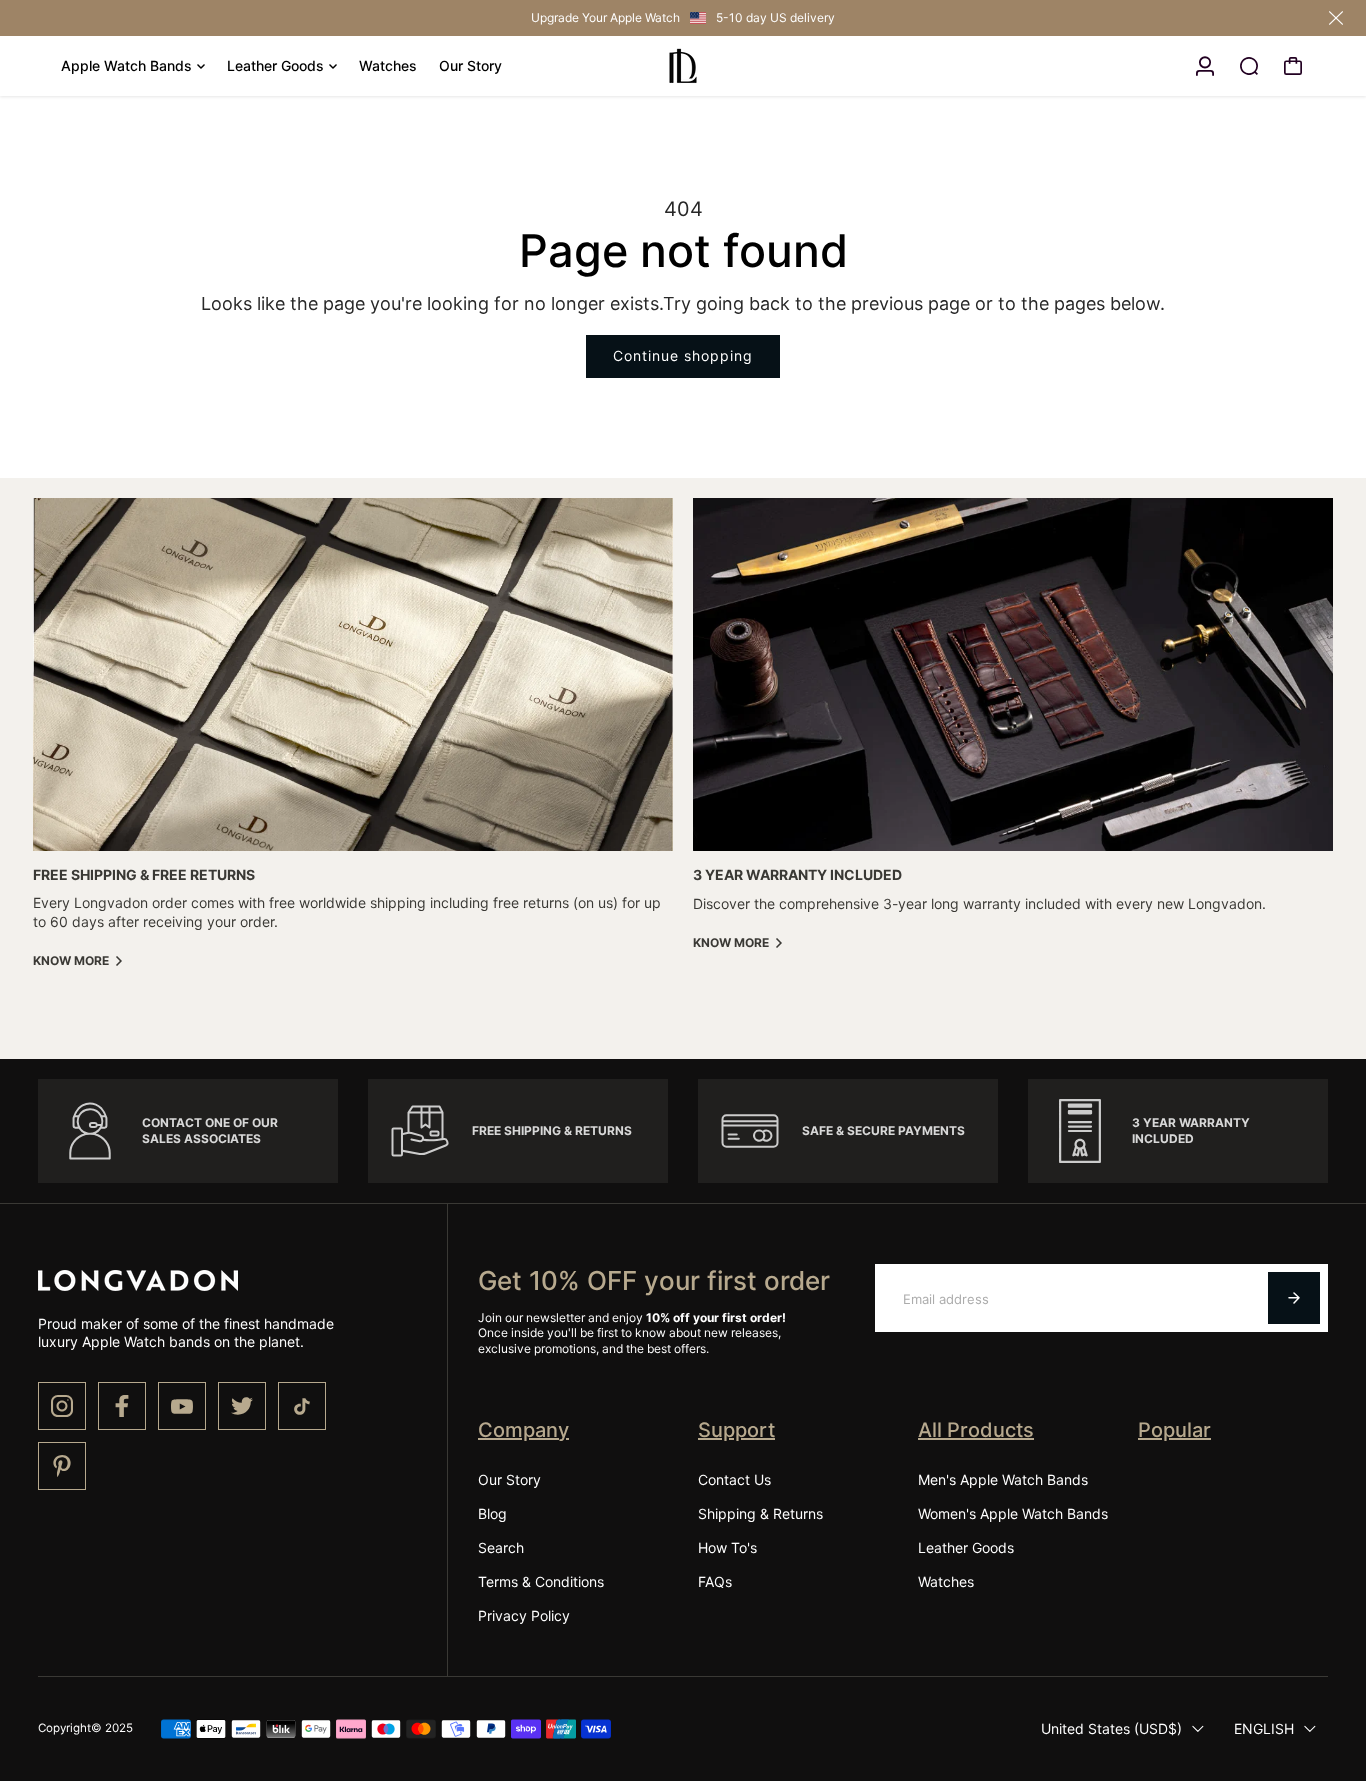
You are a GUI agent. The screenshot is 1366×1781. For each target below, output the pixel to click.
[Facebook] (122, 1406)
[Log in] (1205, 66)
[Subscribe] (1294, 1298)
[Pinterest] (62, 1466)
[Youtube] (182, 1406)
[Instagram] (62, 1406)
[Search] (1249, 66)
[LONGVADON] (683, 66)
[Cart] (1293, 66)
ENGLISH (1264, 1728)
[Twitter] (242, 1406)
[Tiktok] (302, 1406)
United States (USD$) (1111, 1728)
